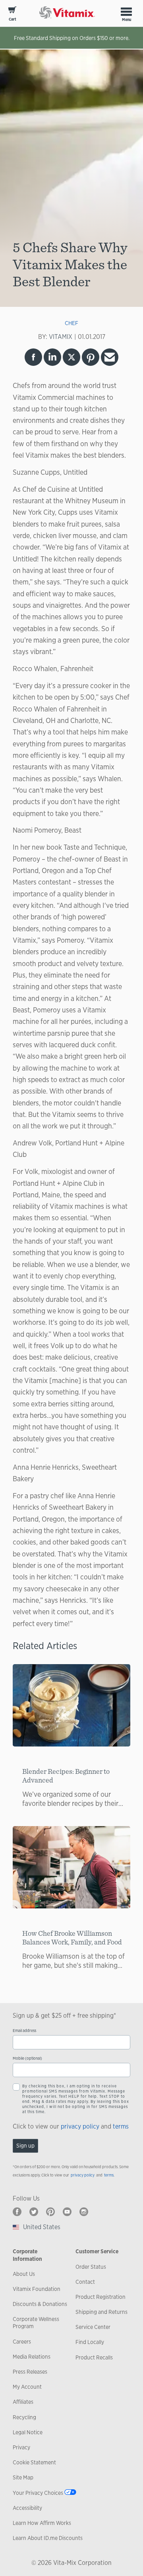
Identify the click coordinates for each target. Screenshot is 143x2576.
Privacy (21, 2447)
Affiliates (23, 2402)
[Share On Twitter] (71, 357)
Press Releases (30, 2372)
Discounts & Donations (40, 2304)
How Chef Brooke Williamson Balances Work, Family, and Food (72, 1938)
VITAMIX (61, 337)
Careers (22, 2342)
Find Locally (90, 2342)
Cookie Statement (34, 2462)
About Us (24, 2274)
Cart (13, 19)
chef (71, 323)
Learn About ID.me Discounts (48, 2538)
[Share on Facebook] (33, 357)
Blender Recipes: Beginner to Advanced (66, 1776)
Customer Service (97, 2251)
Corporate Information (27, 2255)
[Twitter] (34, 2212)
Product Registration (100, 2297)
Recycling (24, 2417)
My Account (27, 2387)
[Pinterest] (50, 2212)
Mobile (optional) (27, 2058)
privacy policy (80, 2126)
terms (121, 2126)
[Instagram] (84, 2212)
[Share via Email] (110, 357)
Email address (24, 2031)
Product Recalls (94, 2357)
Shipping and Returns (101, 2312)
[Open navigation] (126, 11)
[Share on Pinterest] (91, 357)
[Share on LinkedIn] (52, 357)
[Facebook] (17, 2212)
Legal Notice (28, 2432)
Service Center (93, 2327)
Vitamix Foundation (37, 2289)
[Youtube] (67, 2212)
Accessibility (27, 2508)
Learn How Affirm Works (42, 2523)
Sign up (25, 2146)
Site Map (23, 2477)
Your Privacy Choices (38, 2493)
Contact (85, 2282)
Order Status (91, 2267)
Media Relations (32, 2357)
